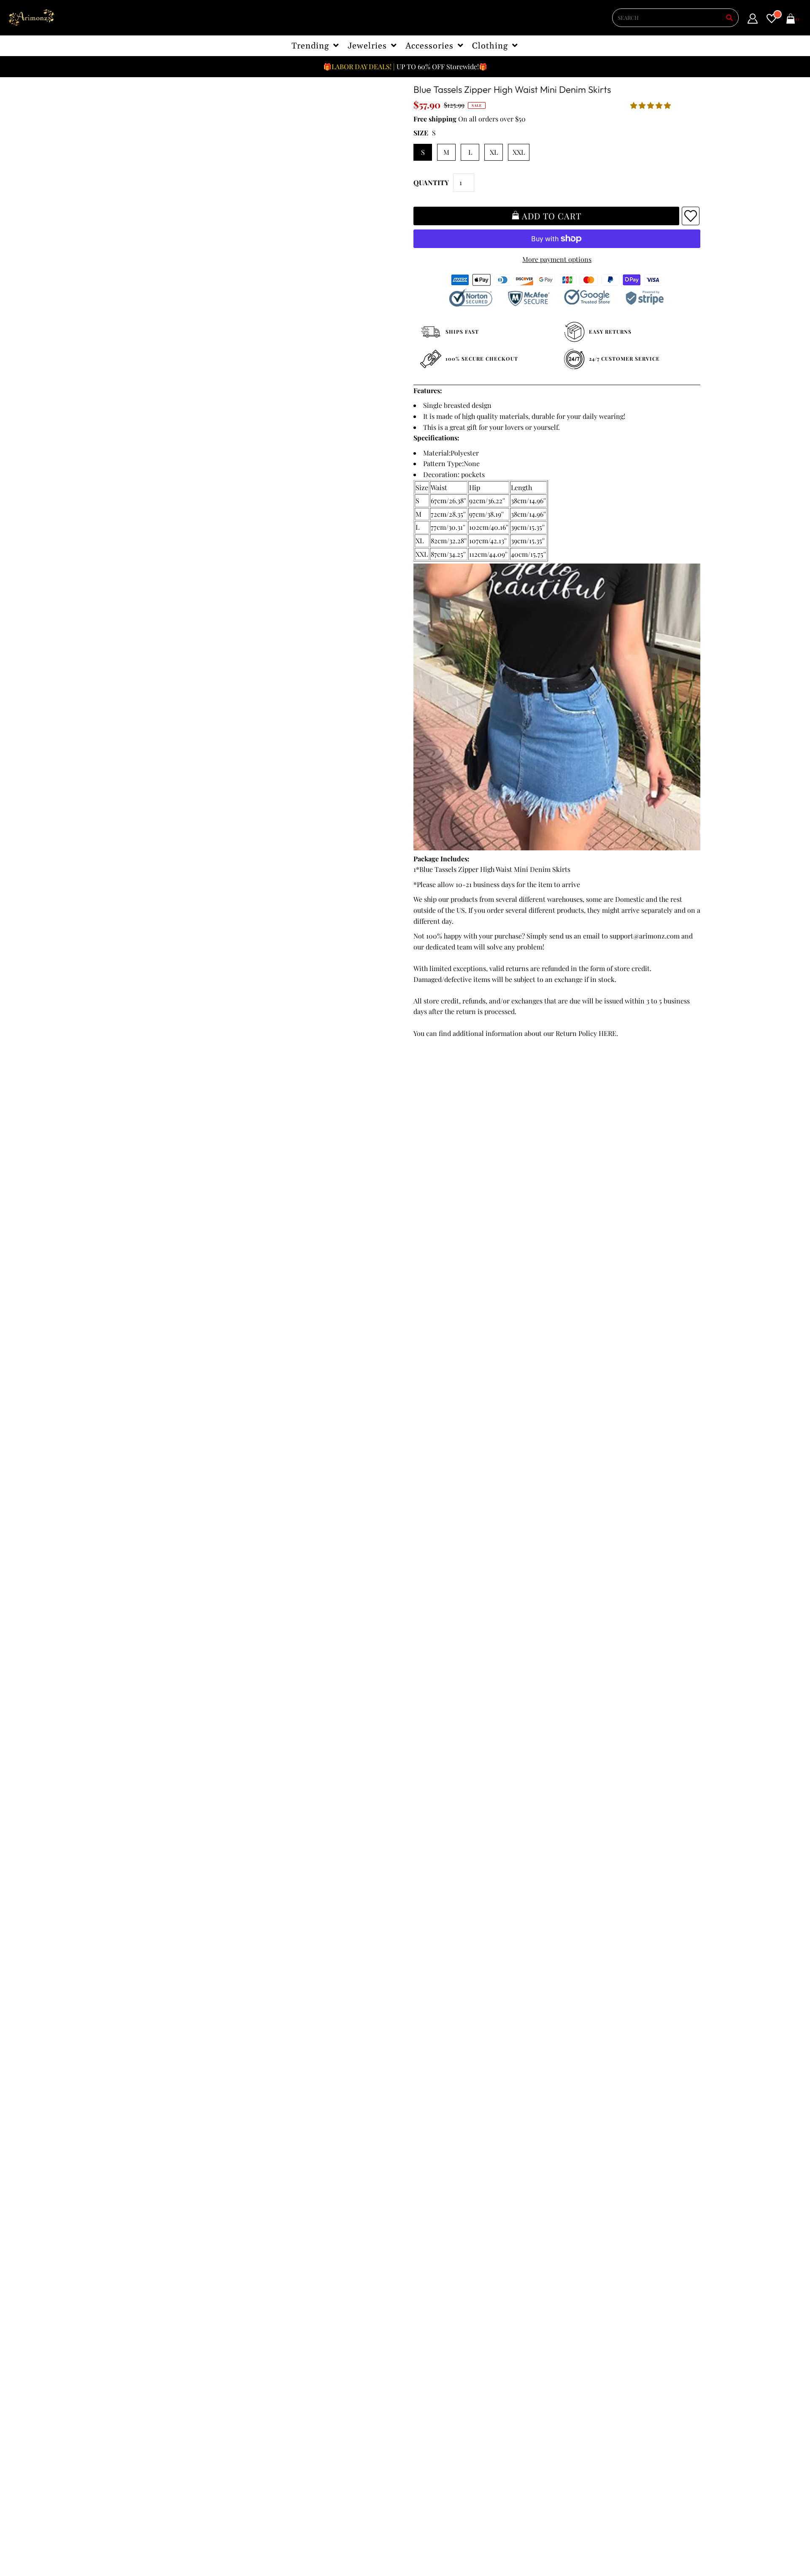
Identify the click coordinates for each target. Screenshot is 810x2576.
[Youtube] (490, 2352)
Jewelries (368, 46)
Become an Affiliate (293, 2349)
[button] (651, 105)
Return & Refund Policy (152, 2327)
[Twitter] (442, 2351)
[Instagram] (514, 2352)
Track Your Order (142, 2295)
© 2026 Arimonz (135, 2534)
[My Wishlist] (772, 20)
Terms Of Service (142, 2305)
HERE (607, 1033)
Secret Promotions (292, 2305)
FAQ (270, 2327)
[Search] (729, 18)
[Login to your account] (753, 20)
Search (126, 2359)
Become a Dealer (289, 2338)
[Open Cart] (791, 20)
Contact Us (133, 2370)
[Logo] (32, 18)
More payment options (557, 259)
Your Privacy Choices (148, 2381)
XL (494, 152)
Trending (311, 46)
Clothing (490, 46)
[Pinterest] (465, 2352)
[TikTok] (418, 2368)
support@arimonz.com (645, 936)
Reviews (128, 2349)
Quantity (431, 182)
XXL (519, 152)
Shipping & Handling (148, 2338)
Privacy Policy (137, 2316)
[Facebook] (418, 2352)
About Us (277, 2316)
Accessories (430, 46)
